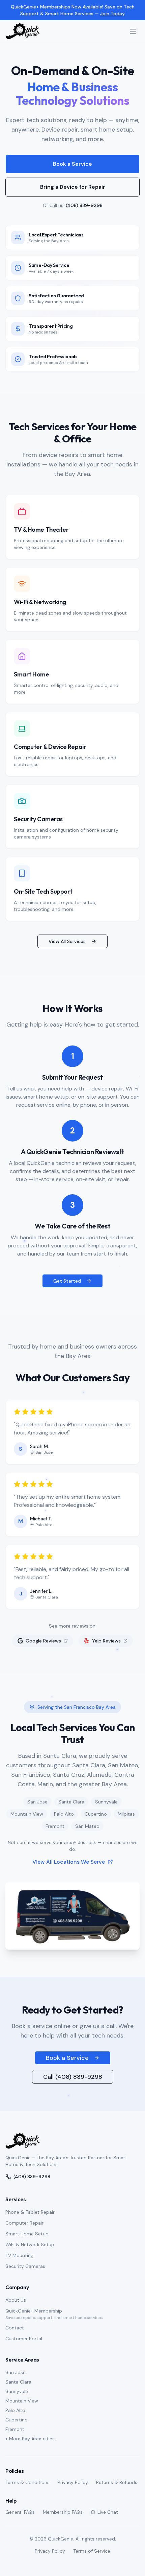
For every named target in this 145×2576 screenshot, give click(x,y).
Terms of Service (92, 2551)
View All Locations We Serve (69, 1862)
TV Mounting (19, 2255)
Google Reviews (43, 1641)
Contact (15, 2328)
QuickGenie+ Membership (34, 2311)
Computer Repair (24, 2223)
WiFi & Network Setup (30, 2245)
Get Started (67, 1281)
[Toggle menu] (133, 31)
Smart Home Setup (27, 2234)
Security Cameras (25, 2266)
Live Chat (108, 2512)
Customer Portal (24, 2339)
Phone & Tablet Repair (30, 2212)
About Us (16, 2300)
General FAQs (20, 2512)
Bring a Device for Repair (73, 187)
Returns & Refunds (117, 2482)
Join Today (112, 14)
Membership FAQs (63, 2512)
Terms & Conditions (27, 2482)
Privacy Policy (73, 2482)
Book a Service (72, 164)
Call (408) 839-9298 (73, 2077)
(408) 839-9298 (84, 205)
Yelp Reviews (106, 1641)
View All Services (67, 941)
